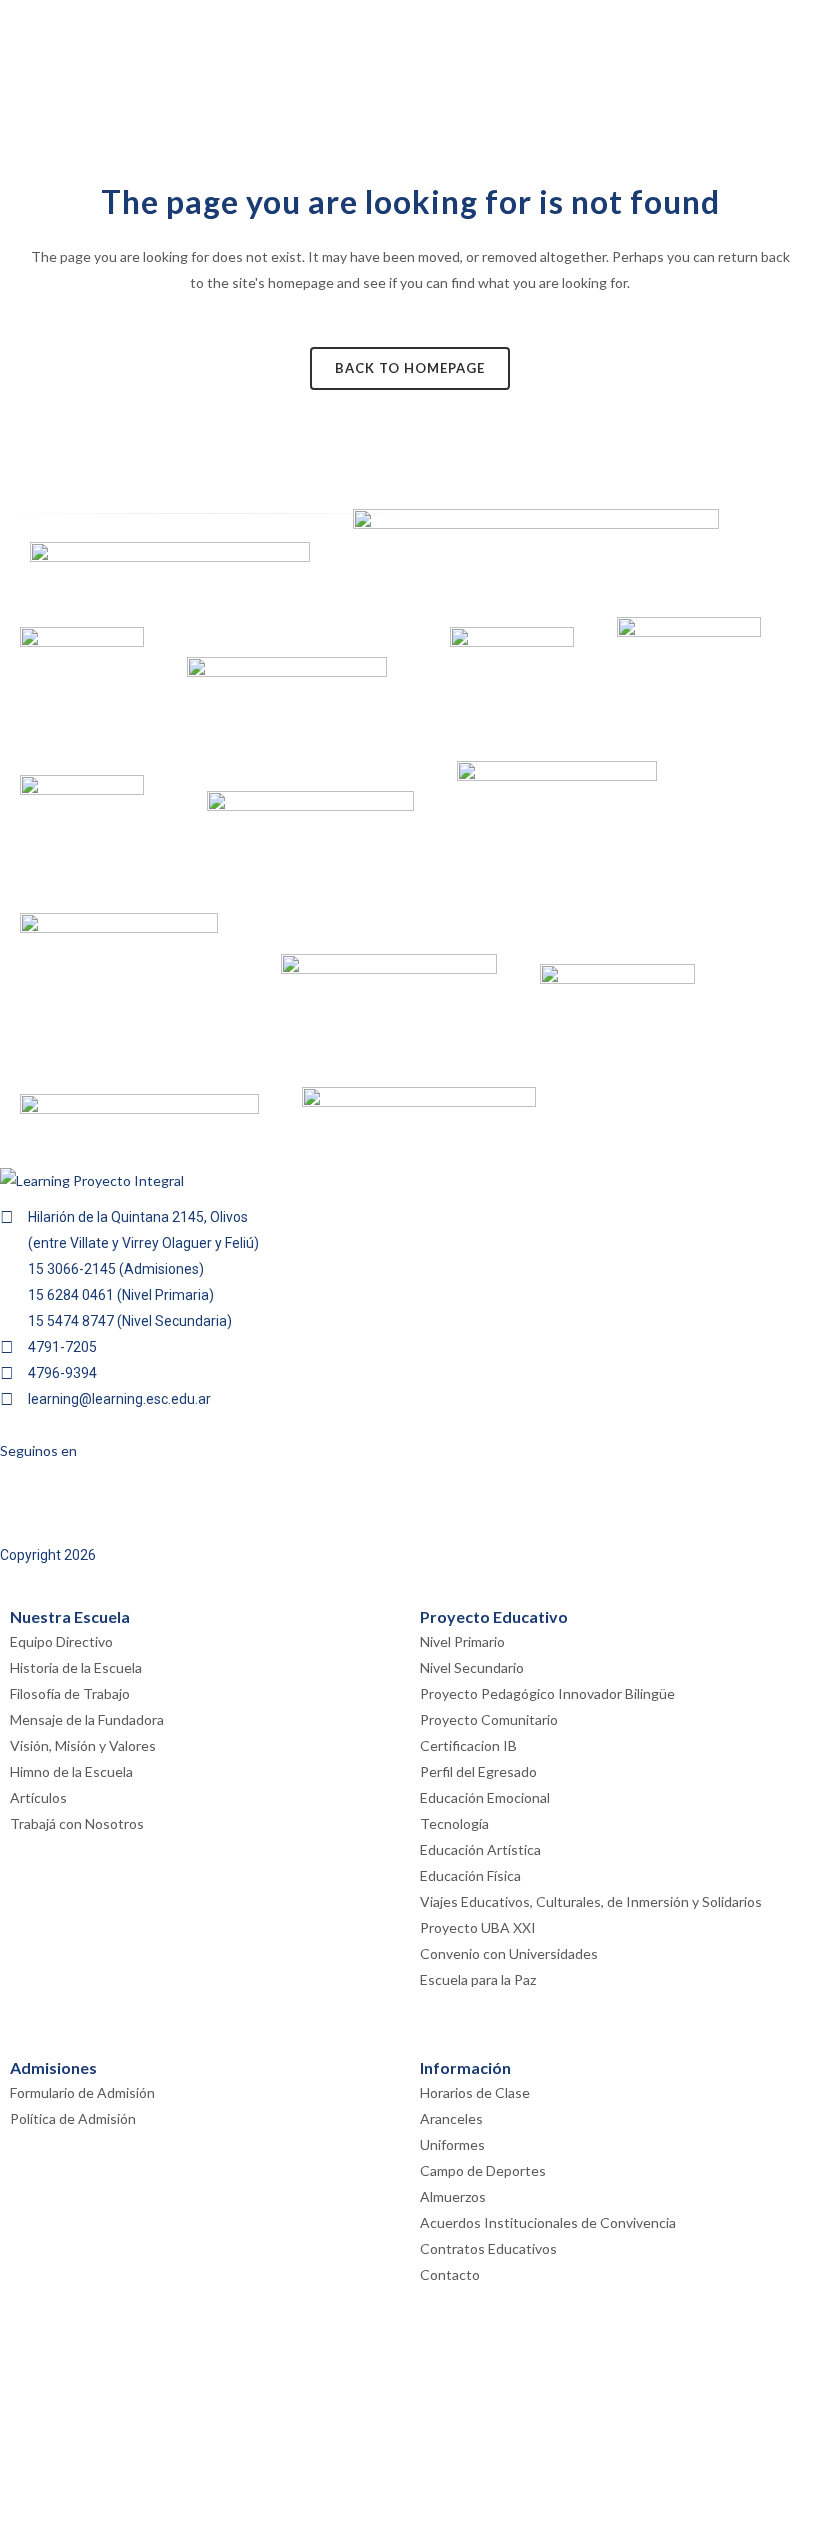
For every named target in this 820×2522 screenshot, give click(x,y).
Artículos (38, 1797)
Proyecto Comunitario (489, 1719)
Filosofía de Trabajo (70, 1693)
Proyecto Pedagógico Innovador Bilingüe (547, 1693)
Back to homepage (410, 368)
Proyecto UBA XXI (478, 1927)
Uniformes (452, 2144)
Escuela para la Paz (478, 1979)
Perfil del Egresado (478, 1771)
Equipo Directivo (61, 1641)
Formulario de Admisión (82, 2092)
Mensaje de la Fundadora (87, 1719)
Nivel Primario (462, 1641)
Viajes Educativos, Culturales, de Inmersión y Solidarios (591, 1901)
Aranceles (451, 2118)
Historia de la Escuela (76, 1667)
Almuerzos (453, 2196)
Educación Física (470, 1875)
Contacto (450, 2274)
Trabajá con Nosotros (77, 1823)
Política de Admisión (73, 2118)
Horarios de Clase (475, 2092)
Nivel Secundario (472, 1667)
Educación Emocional (485, 1797)
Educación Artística (480, 1849)
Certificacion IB (468, 1745)
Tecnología (454, 1823)
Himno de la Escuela (71, 1771)
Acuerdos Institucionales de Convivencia (548, 2222)
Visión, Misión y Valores (83, 1745)
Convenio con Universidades (509, 1953)
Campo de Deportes (483, 2170)
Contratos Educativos (488, 2248)
